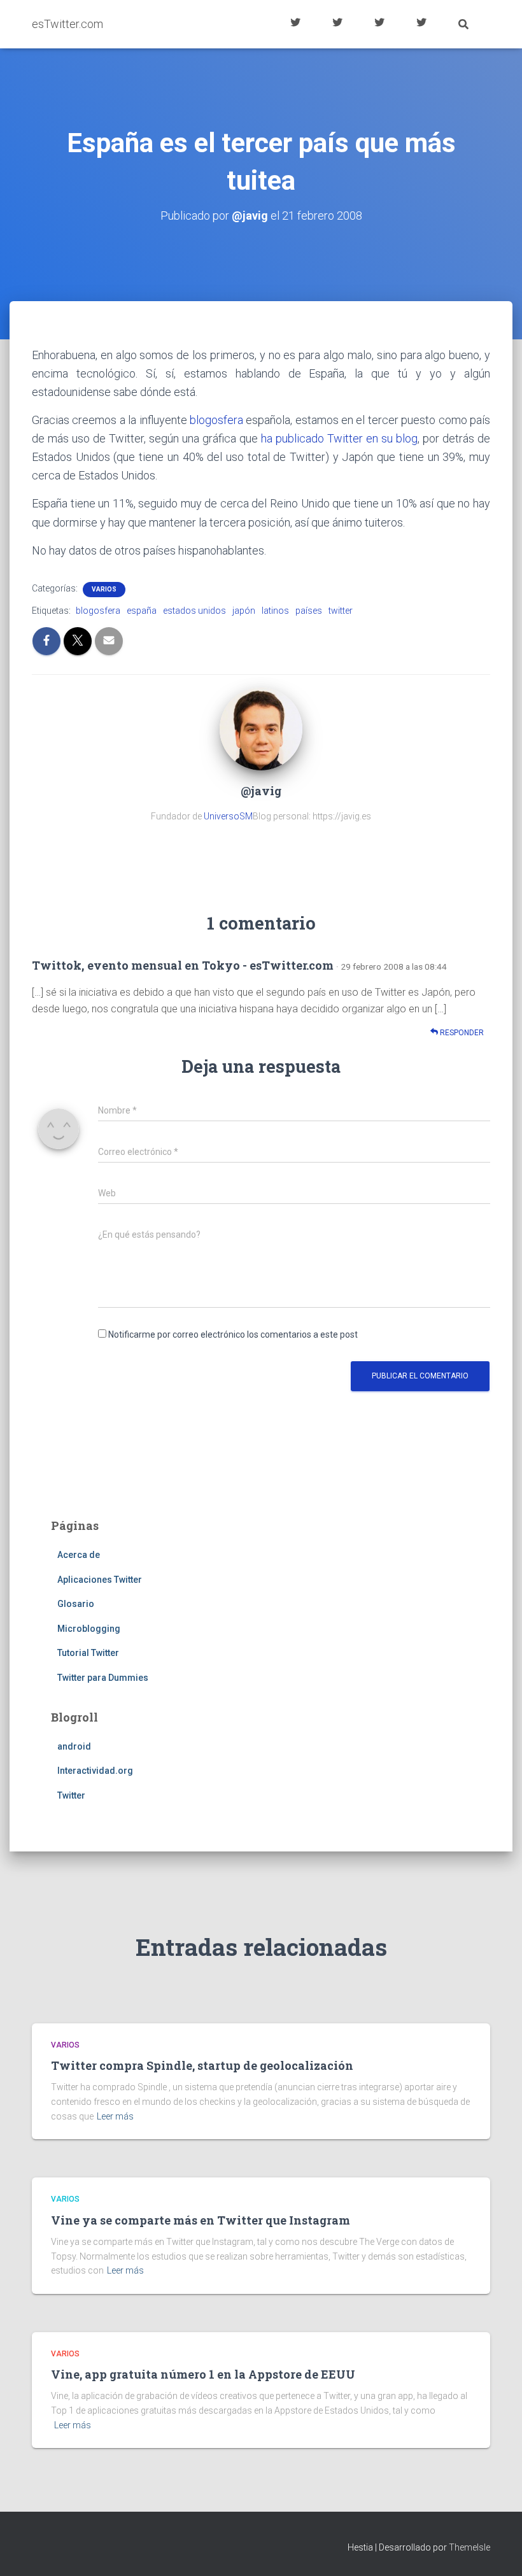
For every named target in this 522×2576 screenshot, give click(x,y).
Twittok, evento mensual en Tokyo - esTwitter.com (183, 965)
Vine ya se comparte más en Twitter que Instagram (201, 2220)
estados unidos (194, 611)
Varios (104, 589)
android (74, 1746)
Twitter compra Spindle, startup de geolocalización (202, 2065)
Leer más (115, 2116)
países (309, 611)
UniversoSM (228, 816)
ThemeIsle (469, 2547)
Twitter (71, 1795)
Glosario (379, 24)
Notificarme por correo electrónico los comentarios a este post (233, 1334)
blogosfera (216, 420)
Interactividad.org (95, 1771)
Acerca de (421, 24)
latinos (275, 611)
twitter (341, 611)
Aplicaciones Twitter (337, 24)
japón (244, 611)
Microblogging (89, 1629)
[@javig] (261, 728)
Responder (461, 1033)
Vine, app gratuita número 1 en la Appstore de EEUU (203, 2374)
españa (142, 611)
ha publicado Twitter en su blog (339, 438)
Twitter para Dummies (103, 1678)
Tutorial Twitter (295, 24)
